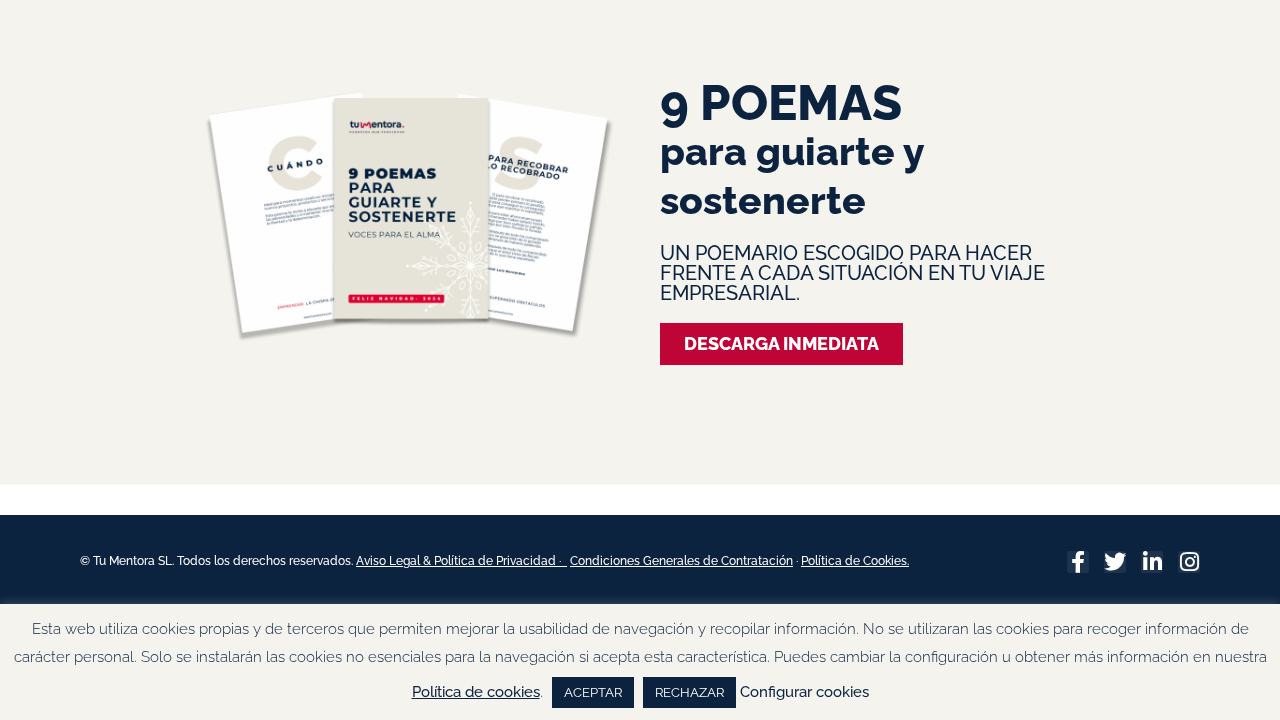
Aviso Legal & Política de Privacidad (457, 561)
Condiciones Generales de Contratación (681, 561)
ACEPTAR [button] (593, 692)
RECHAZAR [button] (689, 692)
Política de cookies (476, 692)
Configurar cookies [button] (804, 692)
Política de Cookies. (855, 561)
